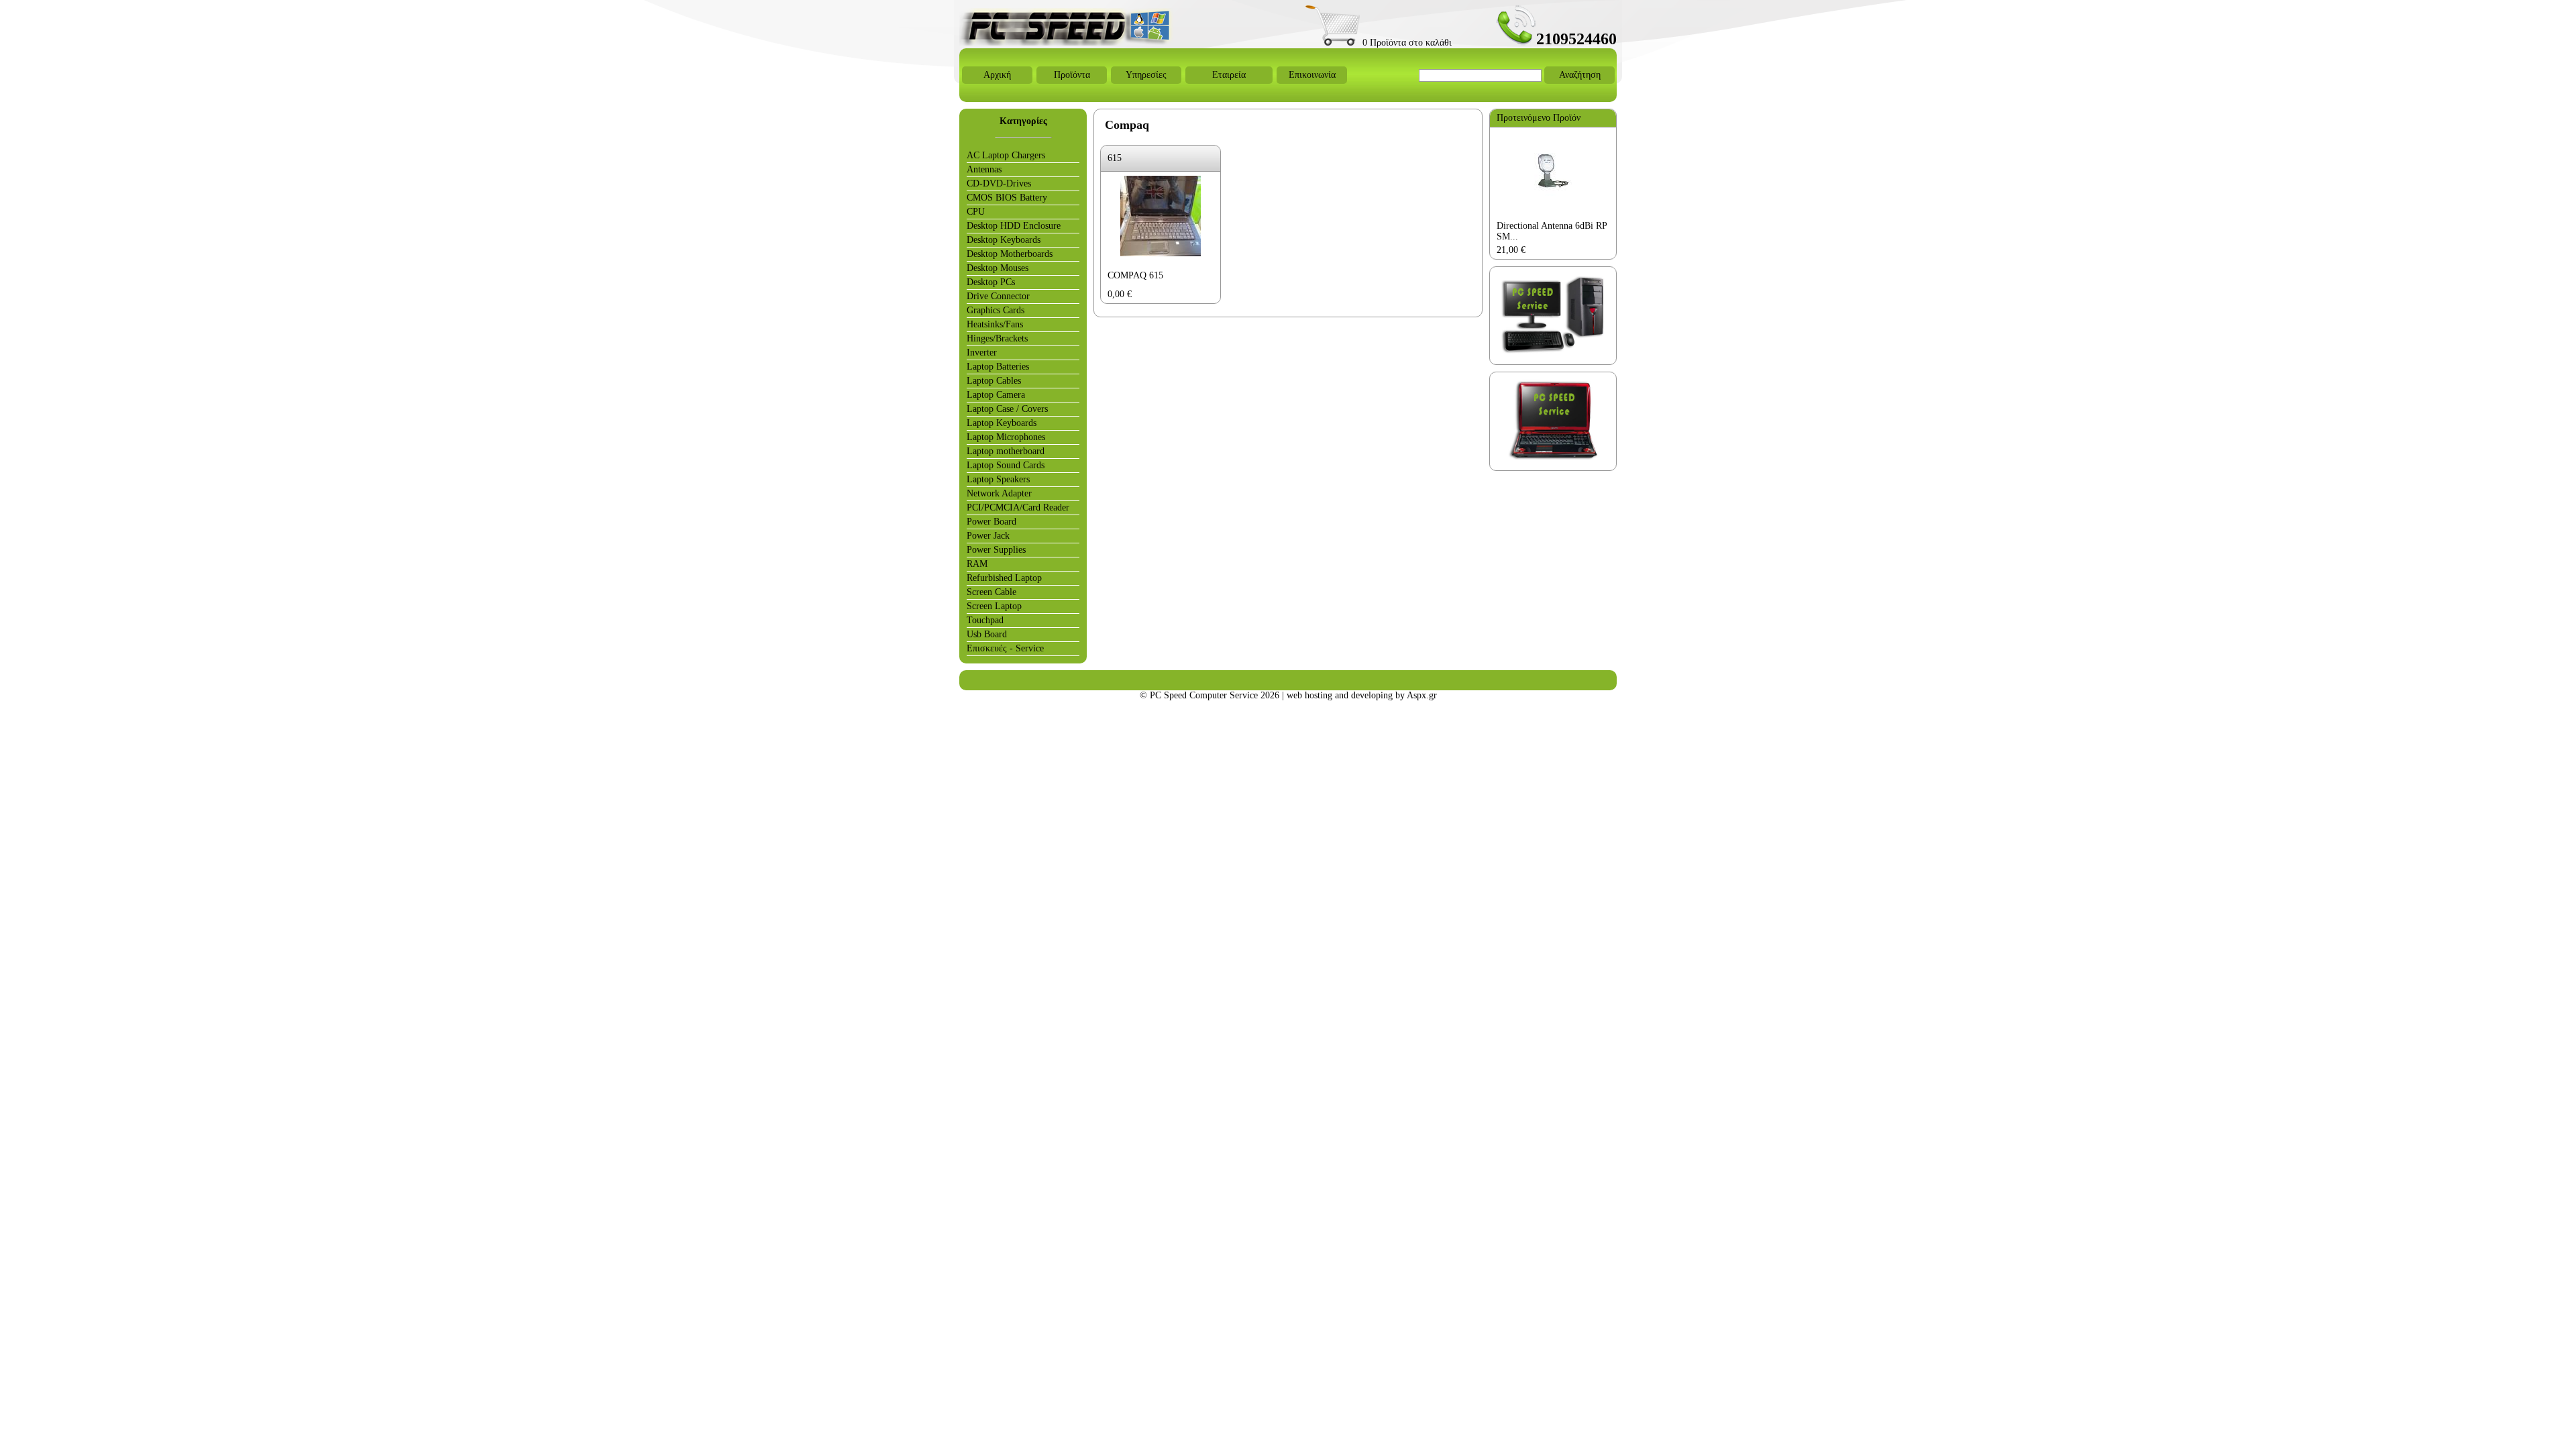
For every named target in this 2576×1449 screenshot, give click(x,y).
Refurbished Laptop (1004, 578)
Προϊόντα (1072, 75)
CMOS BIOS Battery (1007, 198)
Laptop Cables (994, 381)
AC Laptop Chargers (1006, 155)
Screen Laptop (994, 606)
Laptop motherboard (1006, 451)
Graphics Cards (996, 310)
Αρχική (997, 75)
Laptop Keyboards (1002, 423)
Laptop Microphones (1006, 437)
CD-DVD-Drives (999, 183)
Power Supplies (996, 550)
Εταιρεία (1229, 75)
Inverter (982, 353)
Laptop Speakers (998, 479)
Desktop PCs (991, 282)
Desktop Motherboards (1010, 254)
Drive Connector (998, 296)
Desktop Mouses (998, 268)
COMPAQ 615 (1135, 275)
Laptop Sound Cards (1006, 465)
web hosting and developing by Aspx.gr (1362, 695)
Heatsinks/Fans (995, 324)
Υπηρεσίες (1146, 75)
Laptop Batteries (998, 367)
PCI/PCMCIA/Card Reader (1018, 507)
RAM (977, 564)
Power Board (991, 522)
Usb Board (987, 634)
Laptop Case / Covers (1007, 409)
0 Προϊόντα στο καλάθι (1406, 43)
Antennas (984, 169)
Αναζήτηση (1580, 75)
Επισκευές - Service (1005, 648)
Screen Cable (991, 592)
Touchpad (985, 620)
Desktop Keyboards (1004, 240)
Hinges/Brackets (997, 338)
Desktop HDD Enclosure (1014, 226)
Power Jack (988, 536)
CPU (976, 212)
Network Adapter (999, 493)
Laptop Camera (996, 395)
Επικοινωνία (1312, 75)
